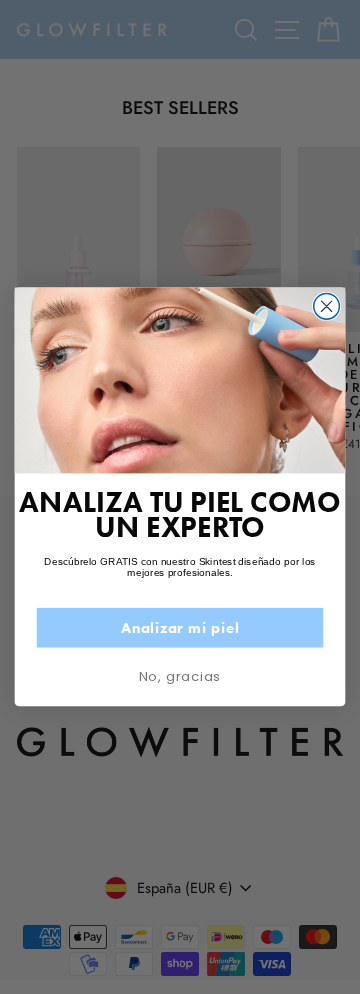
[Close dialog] (327, 307)
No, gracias (180, 676)
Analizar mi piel (180, 628)
